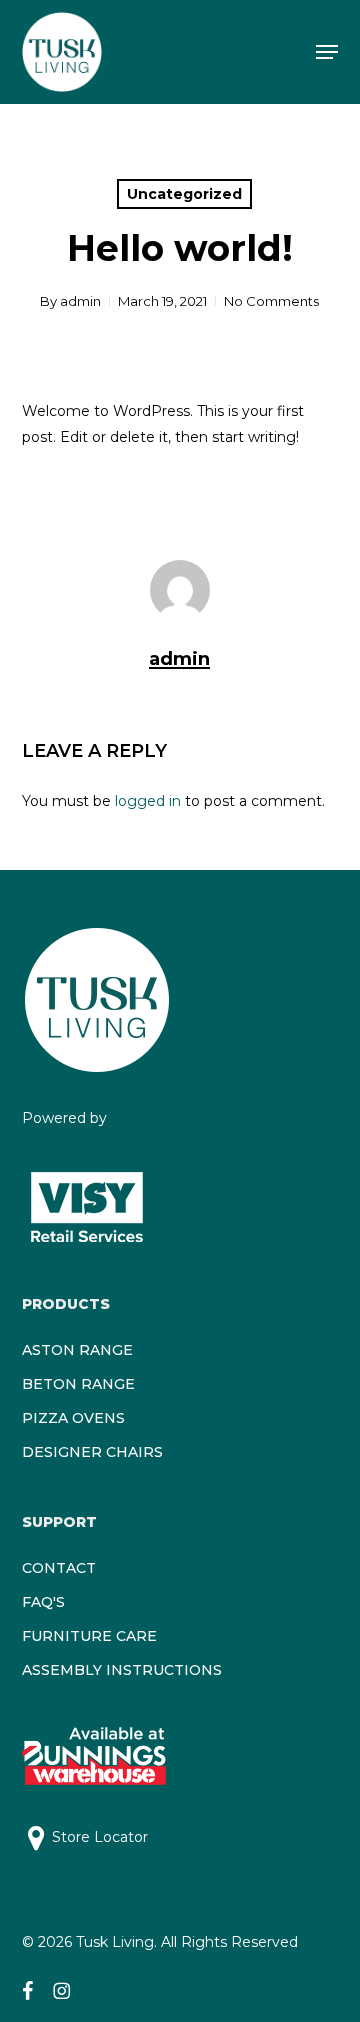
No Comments (271, 301)
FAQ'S (43, 1602)
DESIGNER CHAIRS (92, 1452)
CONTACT (59, 1568)
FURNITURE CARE (89, 1636)
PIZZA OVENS (73, 1418)
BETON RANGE (78, 1384)
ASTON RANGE (77, 1350)
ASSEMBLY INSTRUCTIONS (122, 1670)
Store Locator (100, 1837)
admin (80, 301)
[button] (327, 52)
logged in (148, 801)
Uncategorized (184, 194)
